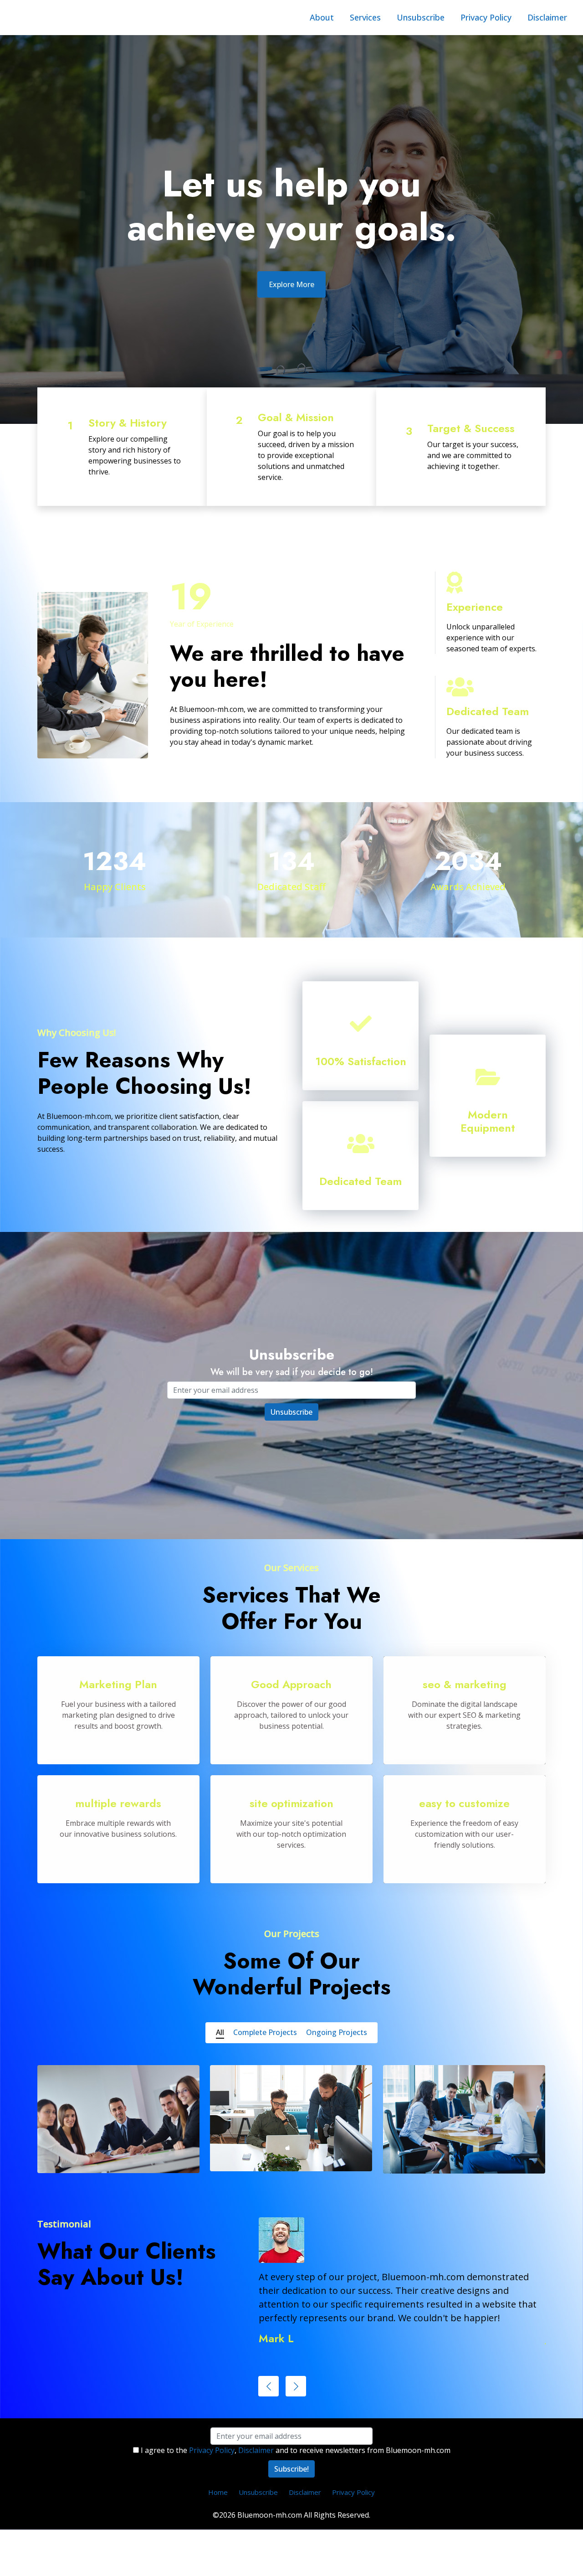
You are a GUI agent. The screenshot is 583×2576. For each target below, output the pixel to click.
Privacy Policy (486, 17)
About (322, 17)
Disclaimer (547, 17)
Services (365, 17)
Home (218, 2492)
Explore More (291, 284)
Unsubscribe (421, 17)
